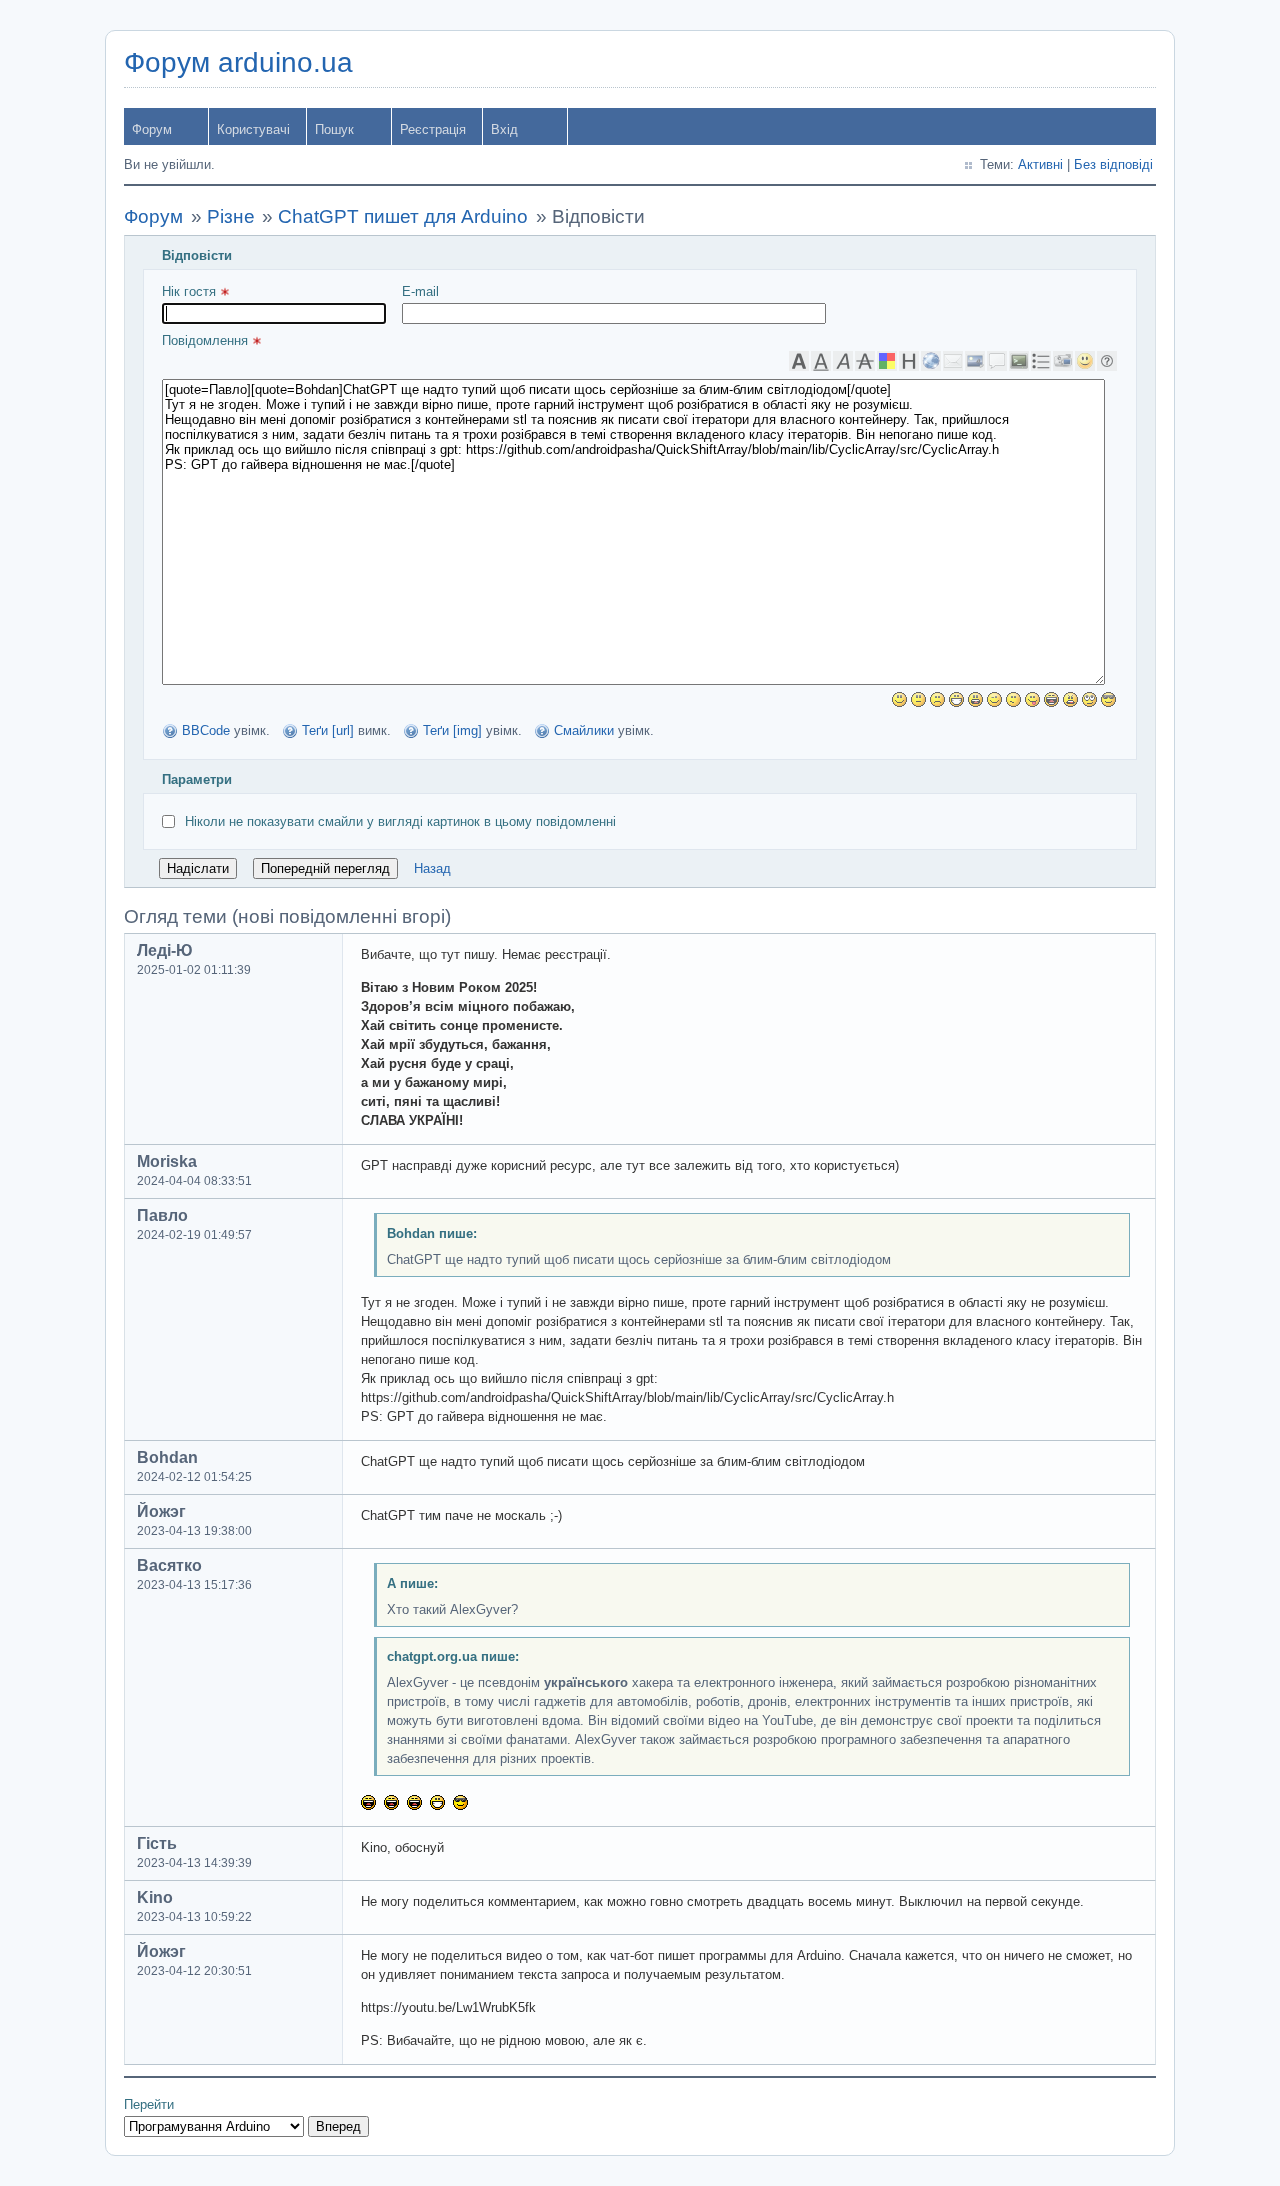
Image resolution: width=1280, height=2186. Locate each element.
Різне (231, 216)
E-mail (420, 291)
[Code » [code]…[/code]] (1019, 361)
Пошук (334, 129)
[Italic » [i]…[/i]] (843, 361)
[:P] (1032, 699)
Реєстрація (433, 129)
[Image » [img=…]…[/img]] (975, 361)
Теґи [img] (452, 730)
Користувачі (253, 129)
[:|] (918, 699)
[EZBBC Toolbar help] (1107, 361)
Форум (152, 129)
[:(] (937, 699)
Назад (432, 868)
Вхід (504, 129)
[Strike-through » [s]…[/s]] (865, 361)
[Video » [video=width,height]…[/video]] (1063, 361)
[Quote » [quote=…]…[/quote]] (997, 361)
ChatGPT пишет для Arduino (403, 216)
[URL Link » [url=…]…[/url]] (931, 361)
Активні (1040, 164)
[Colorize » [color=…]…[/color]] (887, 361)
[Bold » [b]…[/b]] (799, 361)
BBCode (206, 730)
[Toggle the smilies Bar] (1085, 361)
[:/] (1013, 699)
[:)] (899, 699)
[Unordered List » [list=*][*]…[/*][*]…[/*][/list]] (1041, 361)
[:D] (956, 699)
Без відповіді (1113, 164)
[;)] (994, 699)
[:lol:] (1051, 699)
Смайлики (584, 730)
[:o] (975, 699)
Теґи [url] (328, 730)
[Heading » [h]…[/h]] (909, 361)
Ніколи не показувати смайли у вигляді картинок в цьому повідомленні (400, 821)
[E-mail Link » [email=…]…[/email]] (953, 361)
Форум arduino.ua (238, 62)
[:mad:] (1070, 699)
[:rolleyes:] (1089, 699)
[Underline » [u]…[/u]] (821, 361)
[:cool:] (1108, 699)
